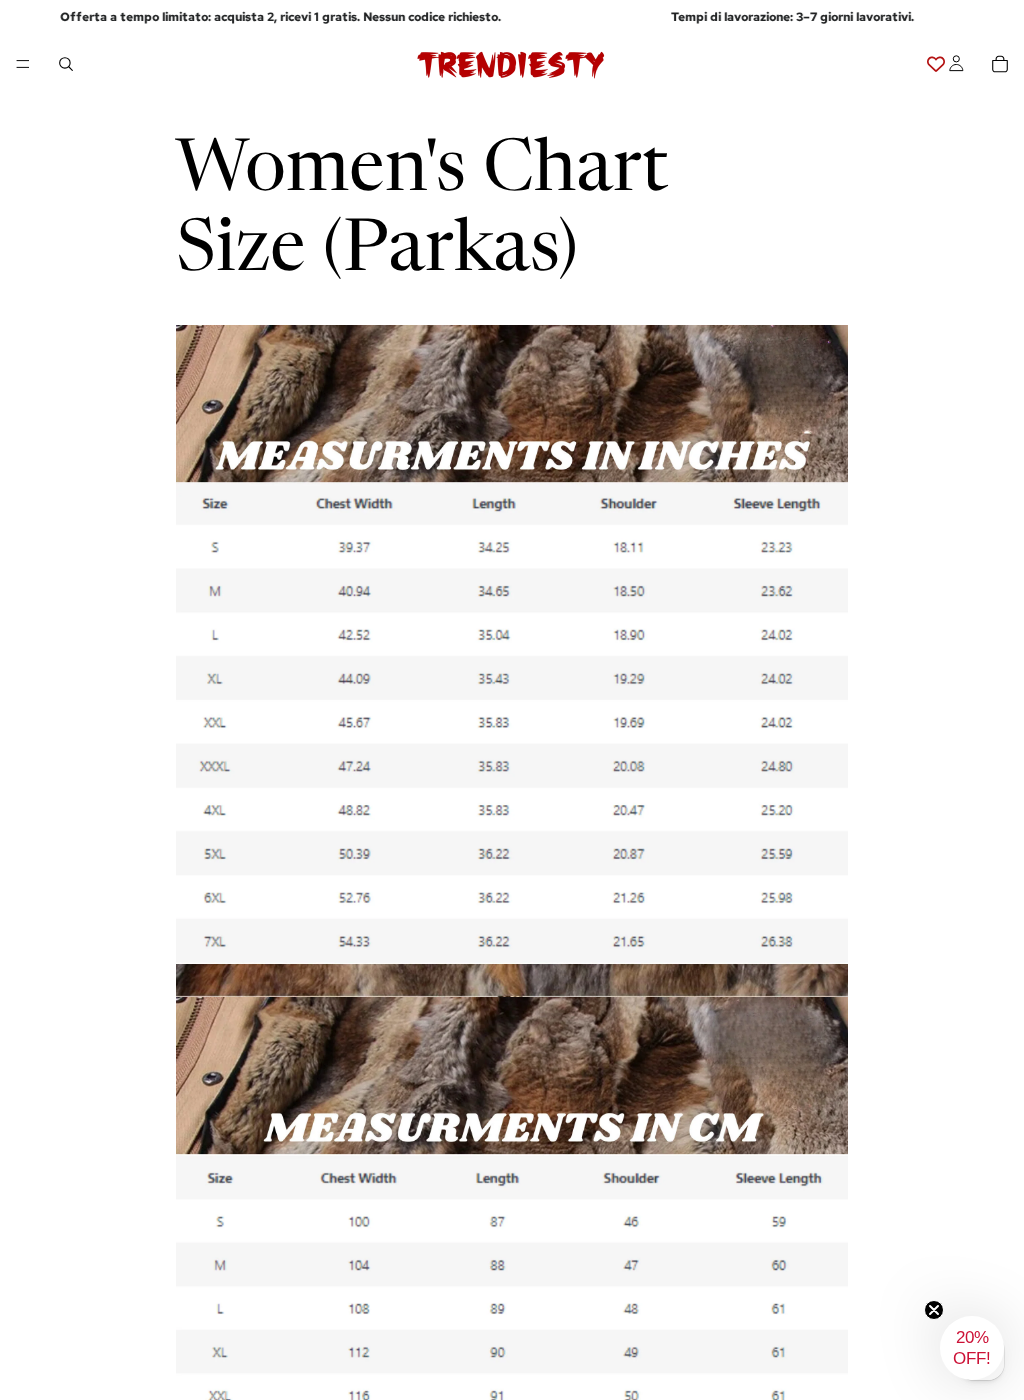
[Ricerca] (66, 64)
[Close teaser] (934, 1310)
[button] (972, 1348)
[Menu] (23, 65)
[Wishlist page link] (936, 64)
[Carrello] (1000, 64)
